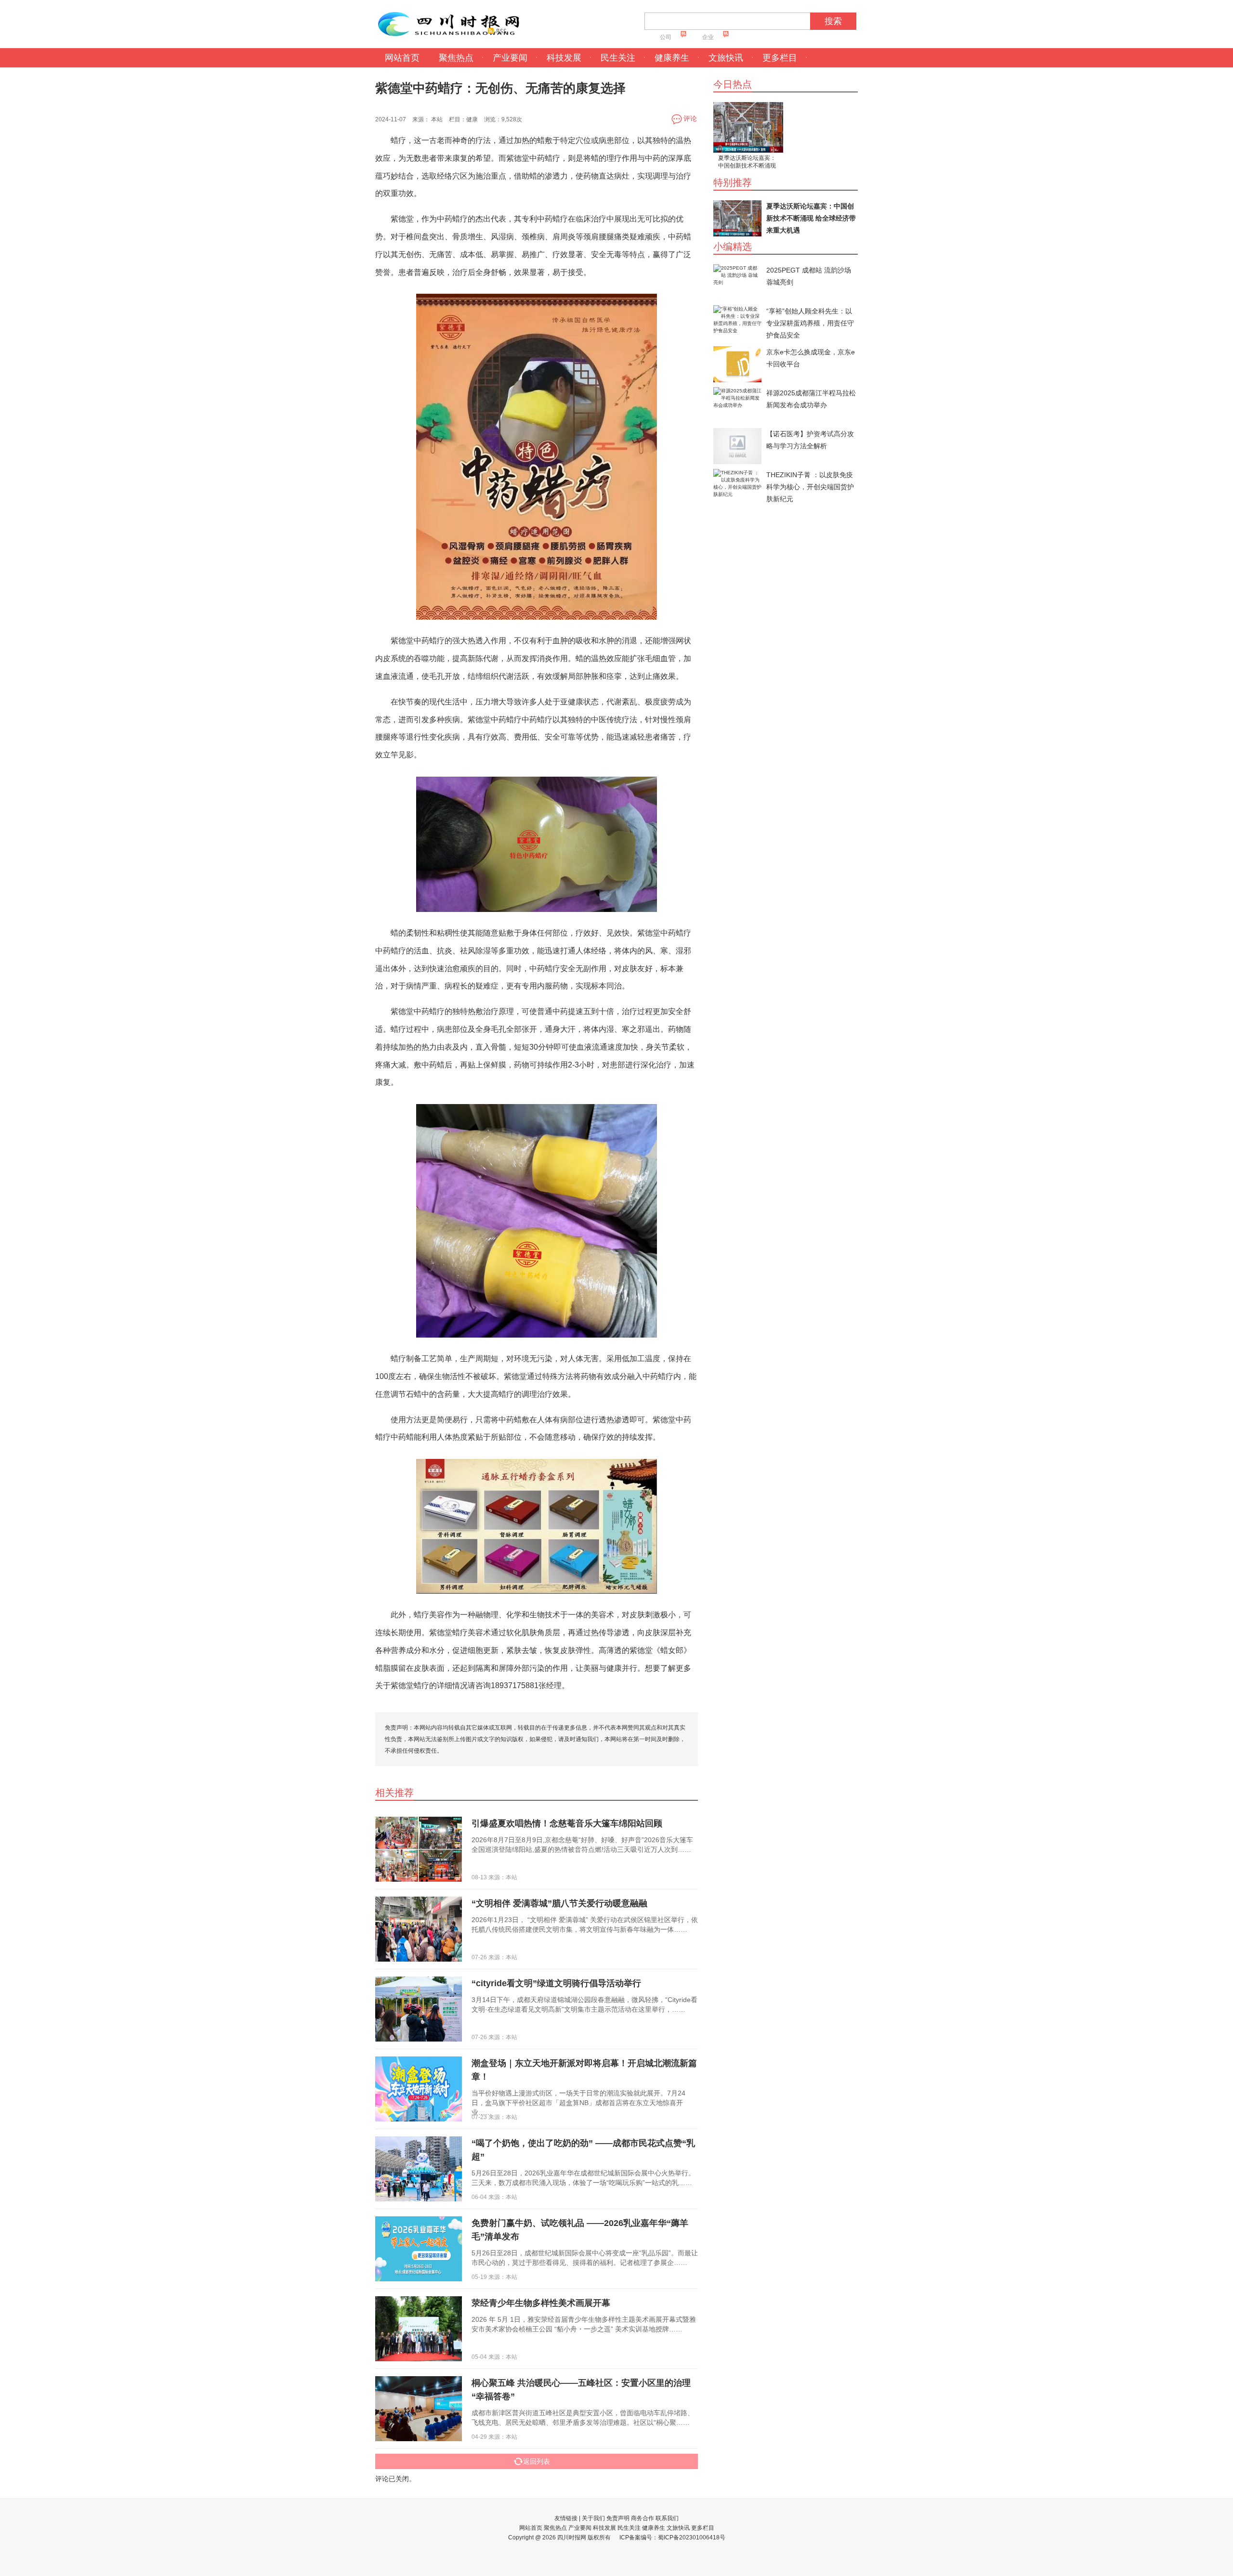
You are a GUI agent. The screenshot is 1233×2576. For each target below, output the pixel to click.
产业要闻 (510, 58)
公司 (666, 37)
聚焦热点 (456, 58)
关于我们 (593, 2518)
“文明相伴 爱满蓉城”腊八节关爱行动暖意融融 (559, 1903)
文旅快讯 (726, 58)
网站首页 (402, 58)
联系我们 (667, 2518)
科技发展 (564, 58)
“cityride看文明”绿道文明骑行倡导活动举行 (556, 1983)
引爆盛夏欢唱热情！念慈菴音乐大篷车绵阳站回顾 (567, 1823)
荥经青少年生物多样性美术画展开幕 (541, 2303)
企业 (708, 37)
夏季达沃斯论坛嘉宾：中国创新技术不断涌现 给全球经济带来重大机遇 (747, 163)
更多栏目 (780, 58)
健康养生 (672, 58)
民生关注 (618, 58)
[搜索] (814, 24)
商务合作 (643, 2518)
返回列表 (537, 2461)
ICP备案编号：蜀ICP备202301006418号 (672, 2537)
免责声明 (618, 2518)
